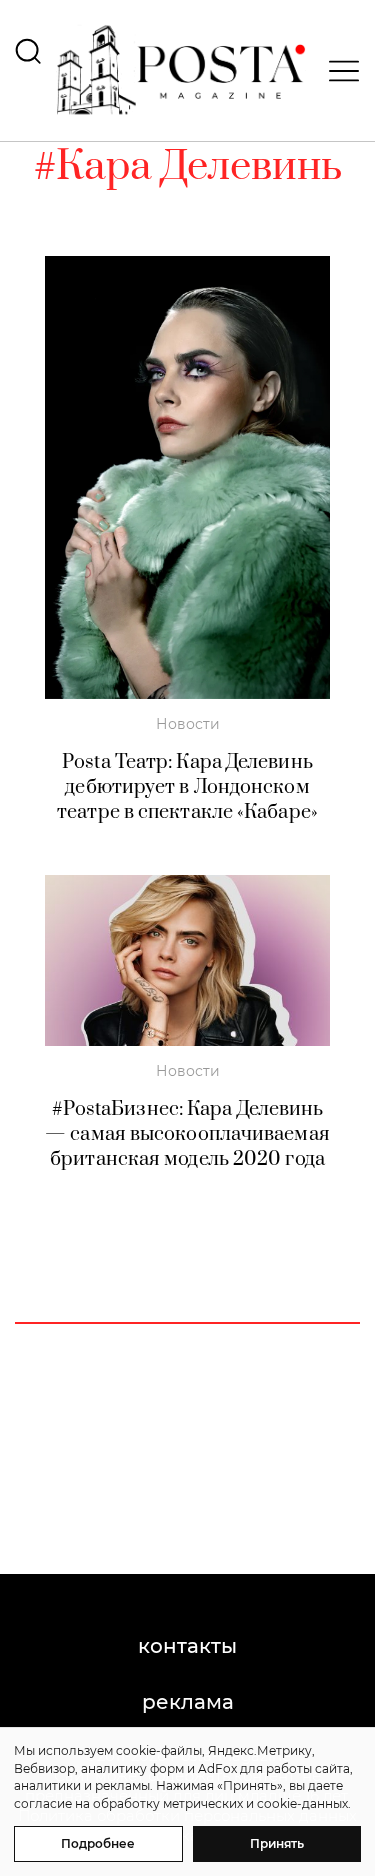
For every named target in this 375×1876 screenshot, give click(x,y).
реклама (188, 1702)
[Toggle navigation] (338, 71)
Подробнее (98, 1843)
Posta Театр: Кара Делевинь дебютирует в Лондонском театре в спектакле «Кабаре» (187, 787)
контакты (187, 1646)
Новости (188, 724)
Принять (277, 1843)
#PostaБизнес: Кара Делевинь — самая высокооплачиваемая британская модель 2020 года (187, 1134)
